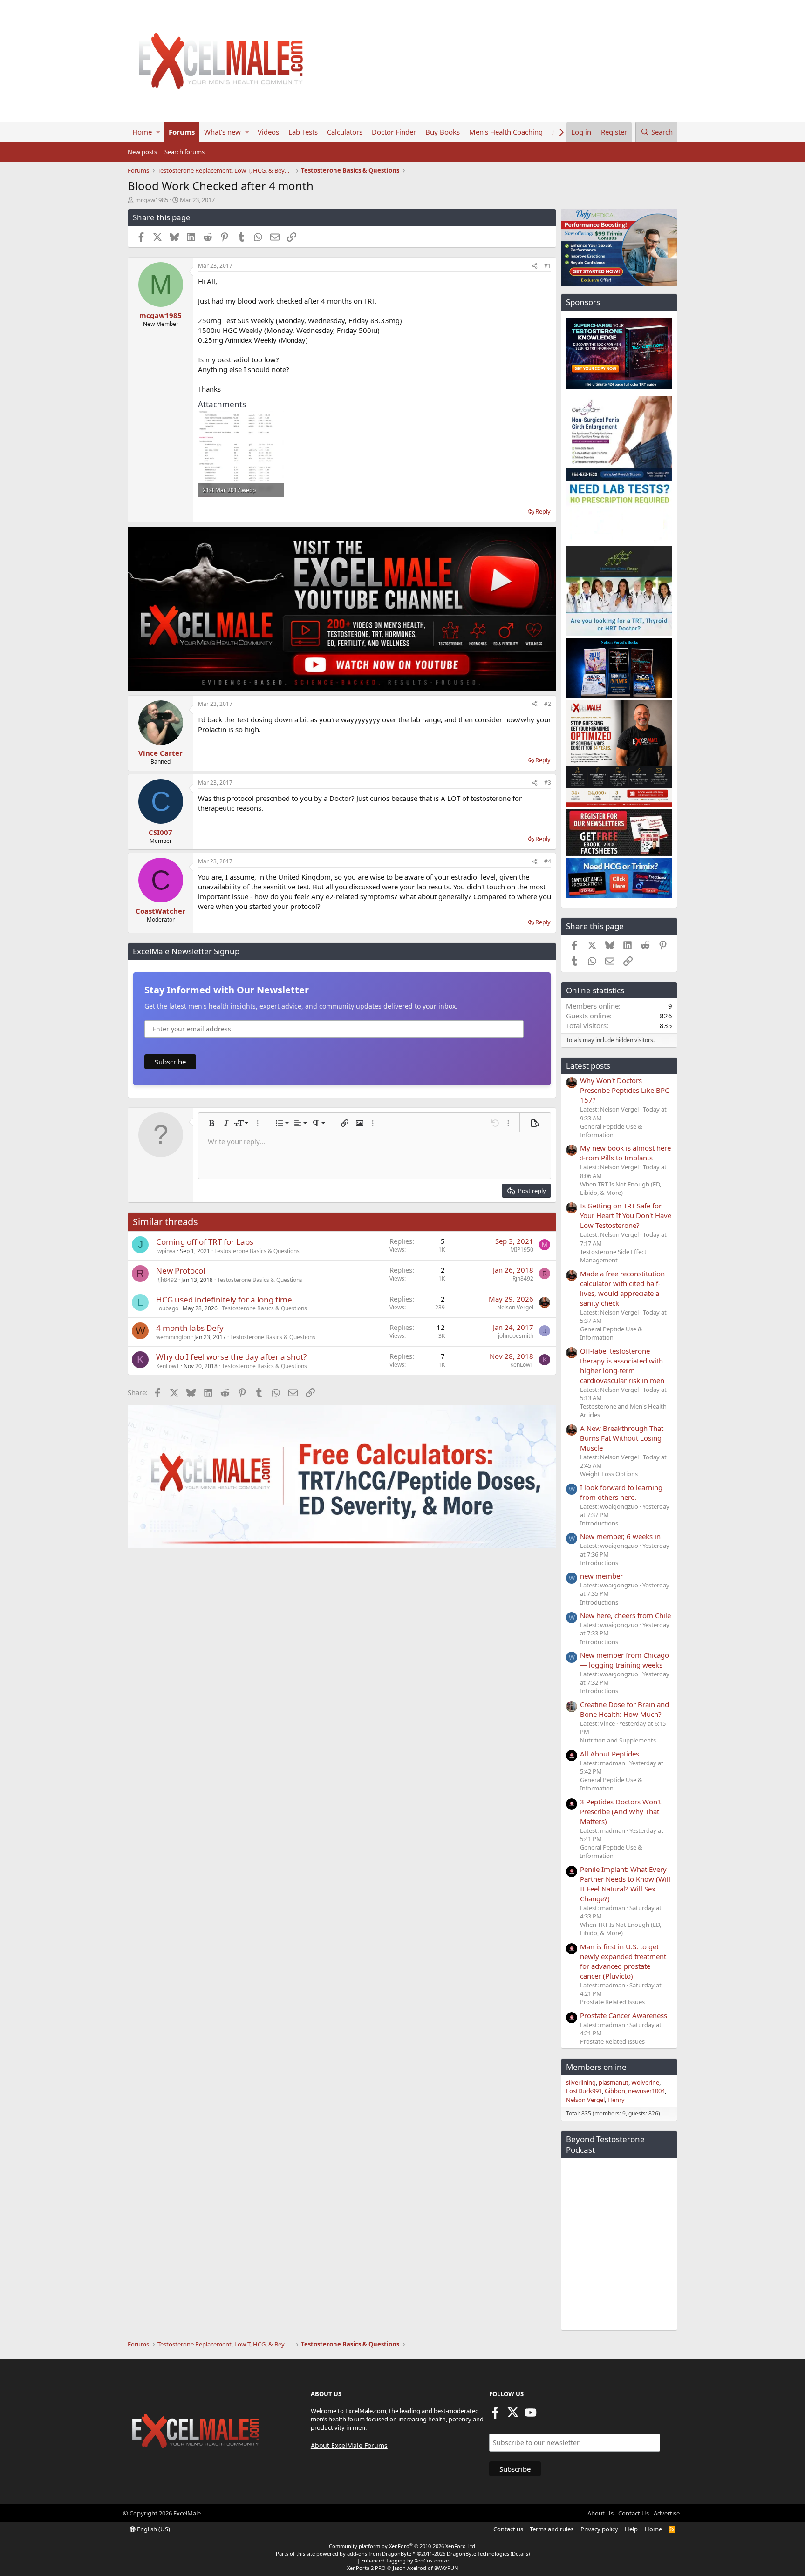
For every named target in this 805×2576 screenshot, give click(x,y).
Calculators (345, 132)
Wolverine (645, 2082)
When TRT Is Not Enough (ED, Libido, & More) (621, 1188)
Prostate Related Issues (612, 2002)
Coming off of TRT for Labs (205, 1242)
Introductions (599, 1523)
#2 (548, 704)
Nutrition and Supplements (618, 1740)
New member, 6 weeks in (620, 1536)
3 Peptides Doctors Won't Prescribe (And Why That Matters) (621, 1811)
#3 (548, 783)
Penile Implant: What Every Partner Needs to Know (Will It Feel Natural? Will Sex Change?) (625, 1884)
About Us (600, 2513)
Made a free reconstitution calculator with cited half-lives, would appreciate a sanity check (622, 1288)
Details (520, 2553)
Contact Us (634, 2513)
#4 (548, 861)
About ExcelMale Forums (349, 2445)
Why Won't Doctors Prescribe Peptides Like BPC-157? (626, 1090)
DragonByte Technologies (478, 2553)
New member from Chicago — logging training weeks (624, 1660)
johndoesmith (516, 1336)
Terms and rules (552, 2529)
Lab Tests (303, 132)
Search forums (184, 152)
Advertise (667, 2513)
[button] (158, 132)
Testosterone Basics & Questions (257, 1251)
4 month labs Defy (190, 1328)
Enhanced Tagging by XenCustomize (405, 2560)
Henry (616, 2100)
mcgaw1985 (152, 200)
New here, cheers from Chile (625, 1615)
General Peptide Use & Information (611, 1131)
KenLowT (168, 1366)
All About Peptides (610, 1754)
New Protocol (181, 1271)
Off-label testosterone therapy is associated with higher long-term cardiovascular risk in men (622, 1366)
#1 (548, 266)
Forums (182, 132)
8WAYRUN (446, 2568)
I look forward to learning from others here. (621, 1492)
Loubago (167, 1308)
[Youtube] (531, 2415)
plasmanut (614, 2082)
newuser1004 (646, 2091)
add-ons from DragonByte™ (381, 2553)
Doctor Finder (394, 132)
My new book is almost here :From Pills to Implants (625, 1153)
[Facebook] (495, 2415)
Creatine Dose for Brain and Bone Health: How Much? (624, 1709)
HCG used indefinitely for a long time (224, 1299)
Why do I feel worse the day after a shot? (231, 1357)
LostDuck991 (584, 2091)
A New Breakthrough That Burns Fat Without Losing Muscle (622, 1438)
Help (631, 2529)
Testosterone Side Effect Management (613, 1256)
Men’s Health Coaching (506, 132)
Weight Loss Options (609, 1474)
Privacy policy (599, 2529)
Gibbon (615, 2091)
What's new (222, 132)
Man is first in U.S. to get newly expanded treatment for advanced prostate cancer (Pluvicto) (623, 1961)
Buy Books (443, 132)
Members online (596, 2067)
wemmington (173, 1337)
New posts (142, 152)
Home (142, 132)
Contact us (508, 2529)
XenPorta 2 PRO (366, 2568)
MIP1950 (522, 1250)
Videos (268, 132)
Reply (543, 511)
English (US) (153, 2529)
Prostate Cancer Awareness (624, 2015)
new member (601, 1576)
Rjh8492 (167, 1280)
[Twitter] (513, 2415)
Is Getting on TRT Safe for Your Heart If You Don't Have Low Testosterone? (626, 1215)
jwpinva (166, 1251)
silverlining (581, 2082)
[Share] (535, 266)
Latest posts (588, 1066)
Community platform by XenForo (403, 2546)
